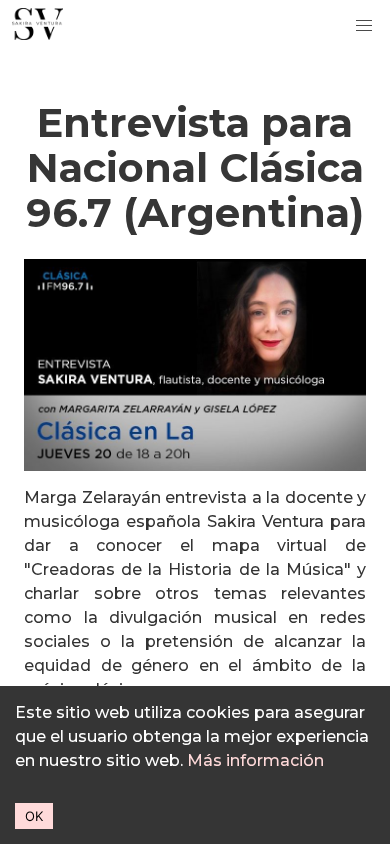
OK (34, 816)
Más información (255, 760)
